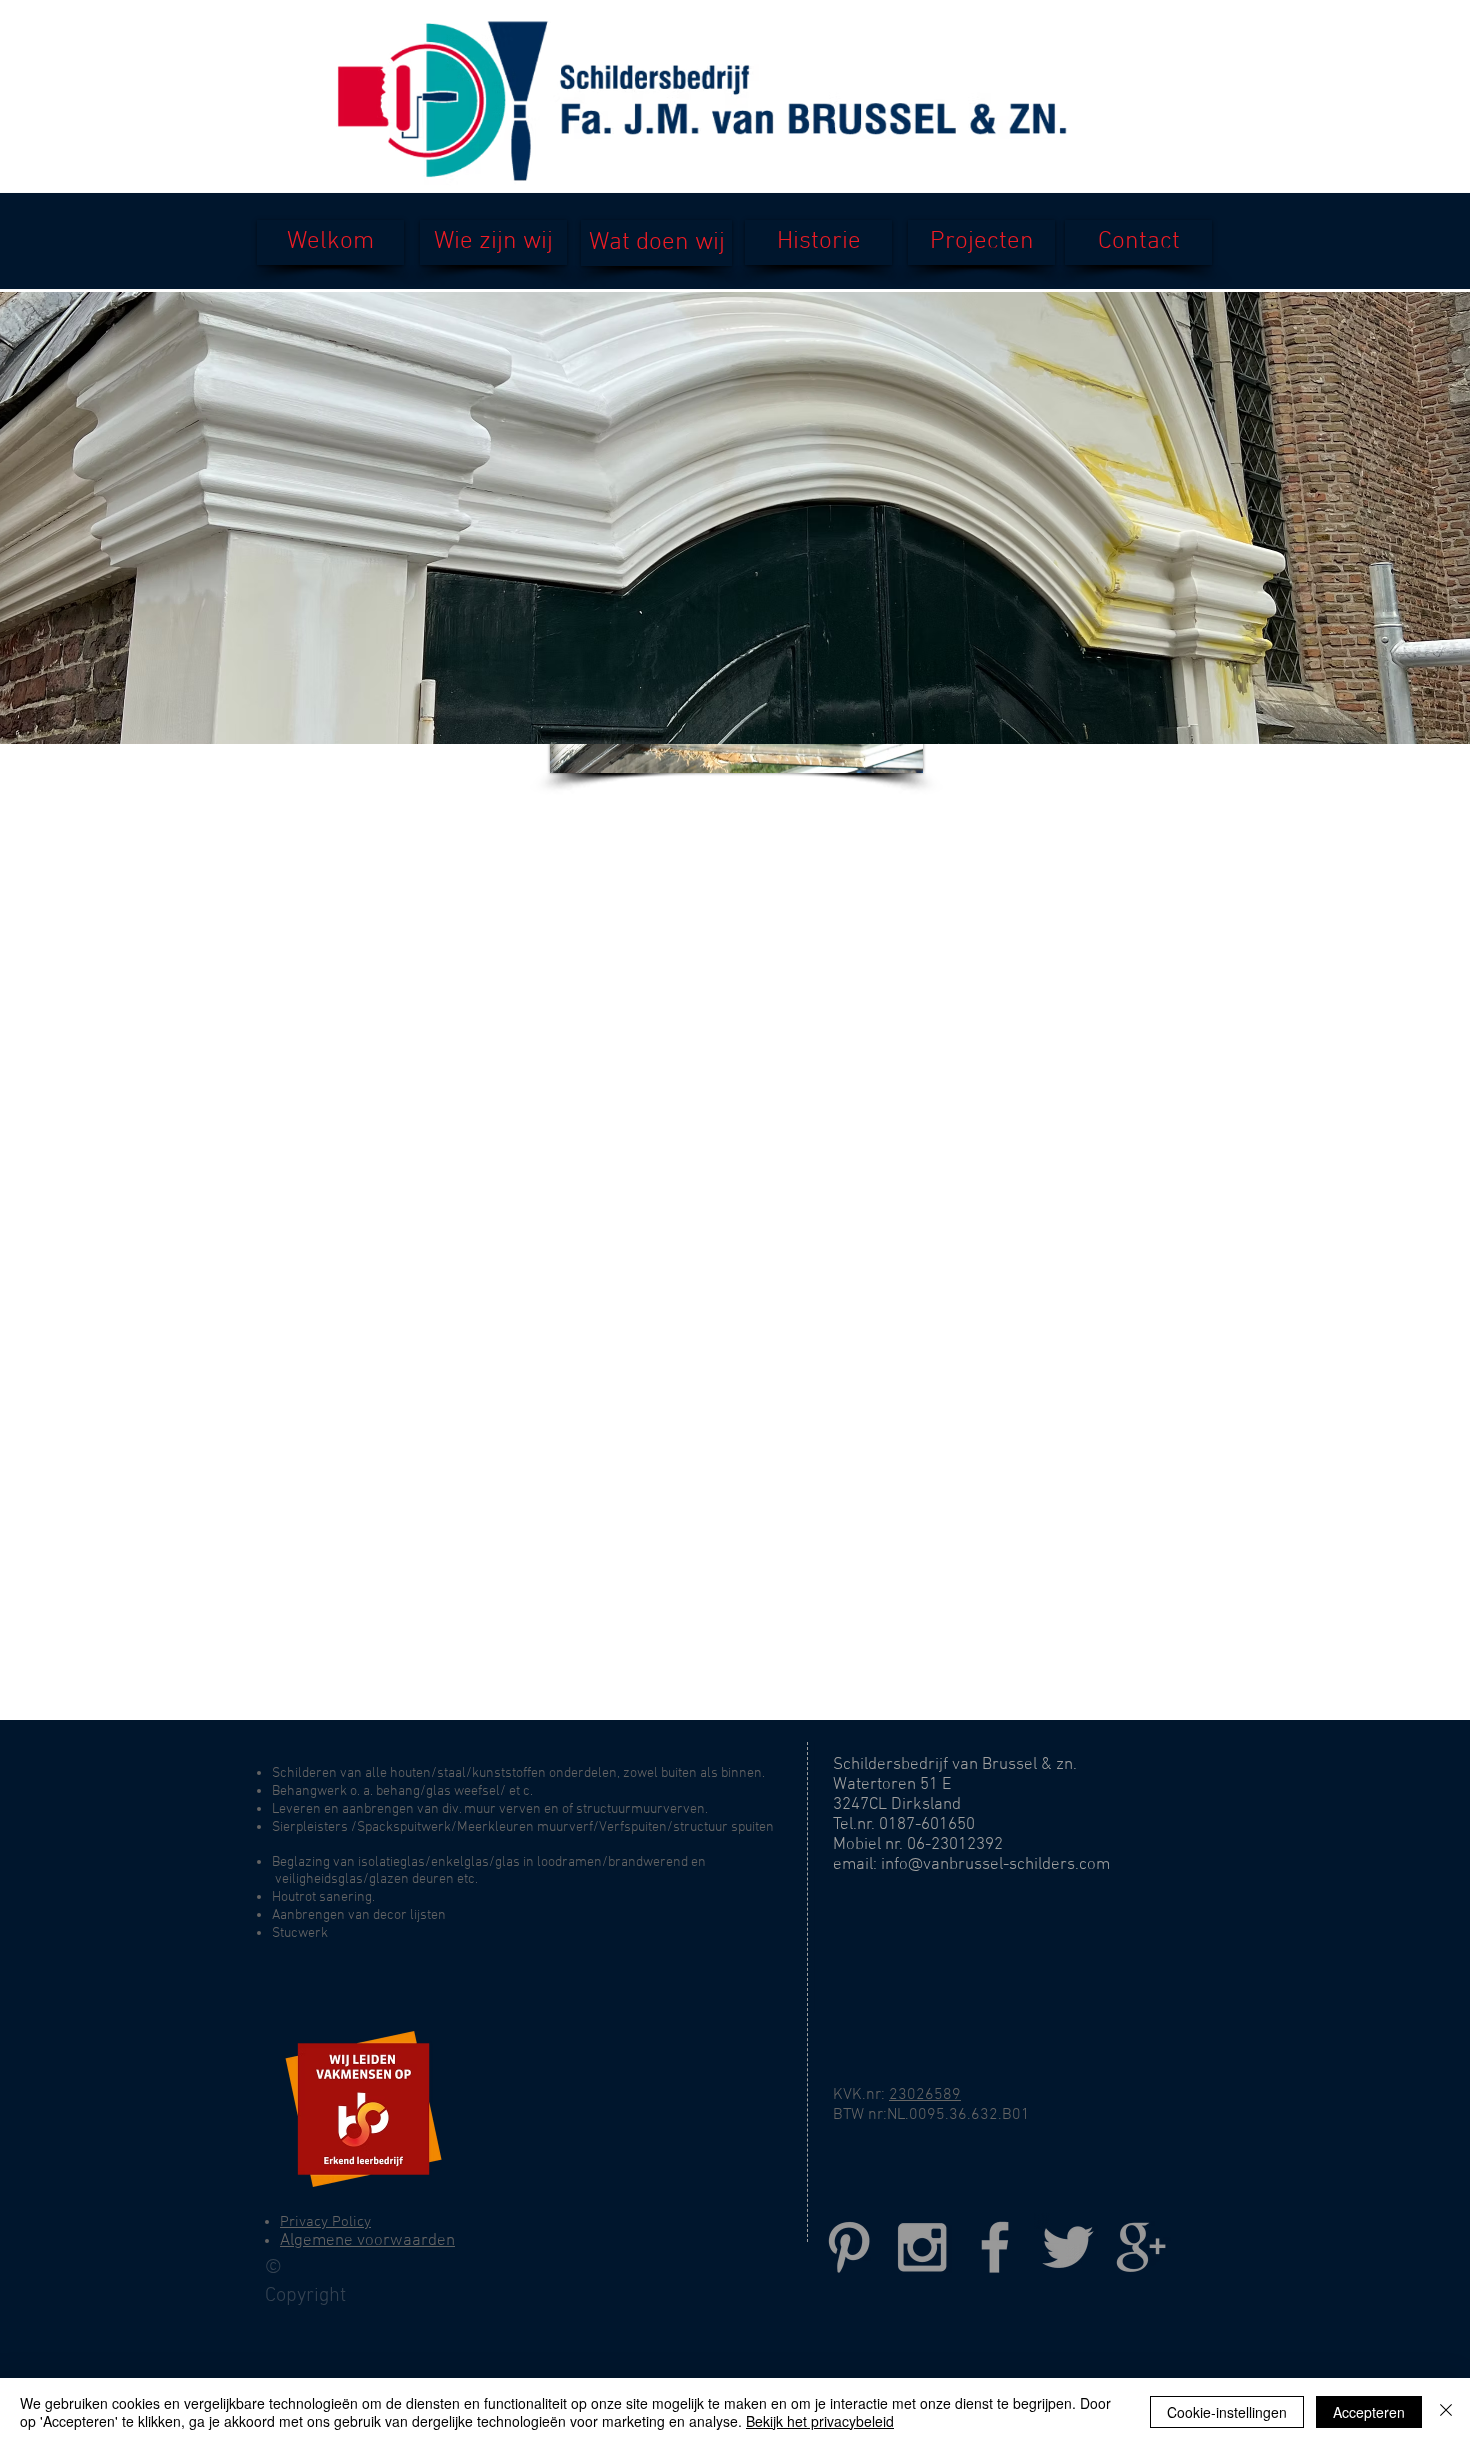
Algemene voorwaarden (367, 2241)
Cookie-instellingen (1227, 2412)
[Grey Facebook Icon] (995, 2247)
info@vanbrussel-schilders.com (995, 1865)
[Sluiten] (1446, 2412)
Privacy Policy (325, 2222)
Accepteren (1369, 2412)
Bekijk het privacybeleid (820, 2421)
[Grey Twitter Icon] (1068, 2247)
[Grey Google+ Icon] (1141, 2247)
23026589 (925, 2095)
